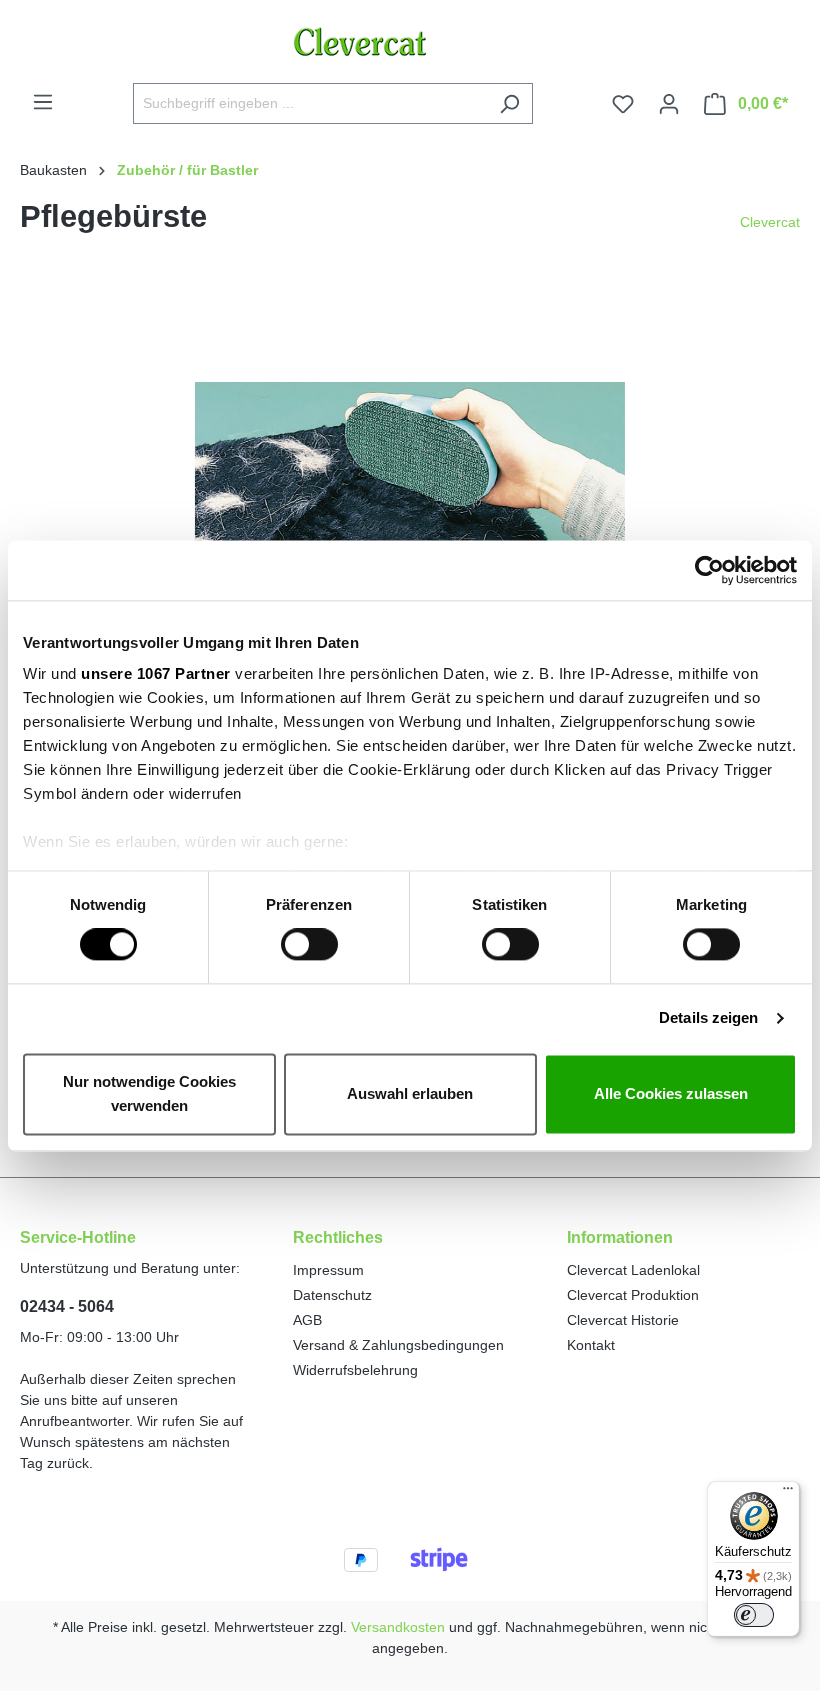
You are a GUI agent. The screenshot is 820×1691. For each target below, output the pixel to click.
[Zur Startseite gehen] (410, 41)
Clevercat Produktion (633, 1295)
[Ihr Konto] (669, 104)
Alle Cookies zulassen (671, 1093)
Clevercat (770, 222)
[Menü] (43, 102)
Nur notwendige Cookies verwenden (149, 1093)
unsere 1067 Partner (156, 673)
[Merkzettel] (623, 104)
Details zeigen (708, 1018)
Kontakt (591, 1345)
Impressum (328, 1270)
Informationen (620, 1237)
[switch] (309, 945)
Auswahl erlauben (410, 1093)
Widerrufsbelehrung (355, 1370)
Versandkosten (398, 1627)
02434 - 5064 (67, 1306)
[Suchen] (509, 103)
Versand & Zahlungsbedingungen (398, 1345)
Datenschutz (332, 1295)
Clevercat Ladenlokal (633, 1270)
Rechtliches (338, 1237)
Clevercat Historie (623, 1320)
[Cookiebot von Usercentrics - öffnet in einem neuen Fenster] (709, 570)
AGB (307, 1320)
